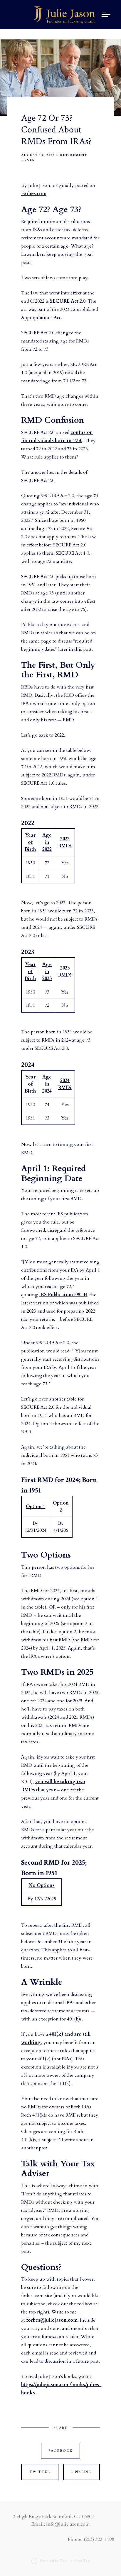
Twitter (40, 2472)
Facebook (61, 2451)
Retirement (73, 155)
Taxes (28, 160)
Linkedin (82, 2472)
